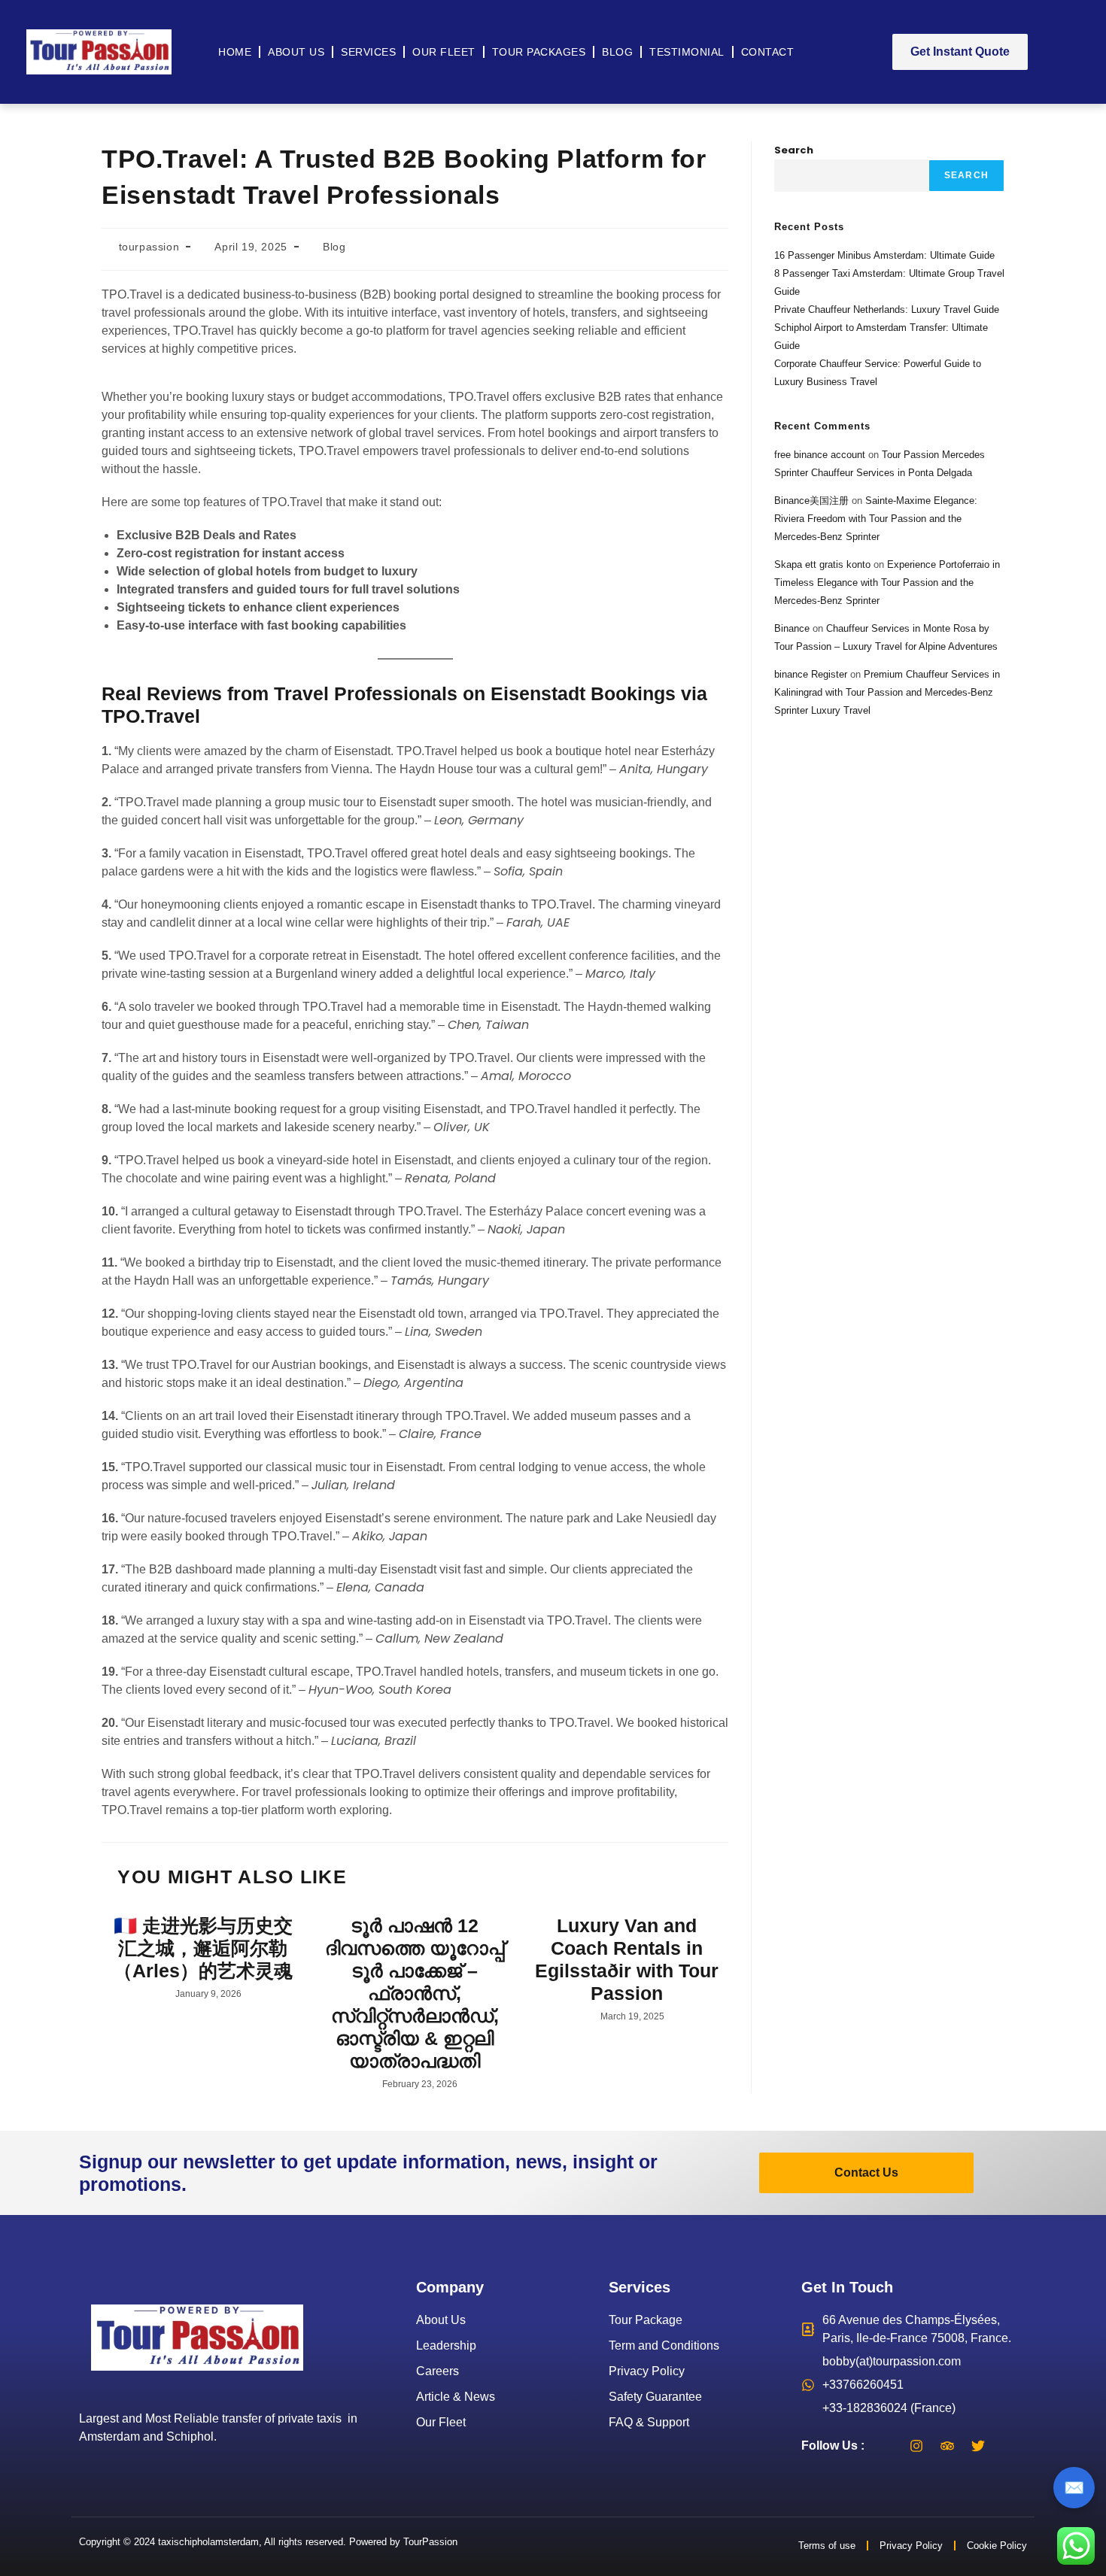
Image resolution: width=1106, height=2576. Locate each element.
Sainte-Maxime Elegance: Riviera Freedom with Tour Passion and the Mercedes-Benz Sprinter (876, 519)
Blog (617, 52)
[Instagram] (916, 2446)
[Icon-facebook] (886, 2446)
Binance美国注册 (811, 501)
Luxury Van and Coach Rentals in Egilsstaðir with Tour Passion (627, 1959)
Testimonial (687, 52)
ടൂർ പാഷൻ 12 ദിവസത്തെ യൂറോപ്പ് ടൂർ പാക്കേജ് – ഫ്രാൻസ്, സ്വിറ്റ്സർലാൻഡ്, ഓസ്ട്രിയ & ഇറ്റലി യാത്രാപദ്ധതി (415, 1993)
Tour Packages (539, 52)
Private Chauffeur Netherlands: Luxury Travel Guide (887, 309)
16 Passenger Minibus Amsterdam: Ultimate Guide (884, 255)
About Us (296, 52)
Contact (768, 52)
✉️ (1074, 2488)
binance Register (811, 674)
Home (235, 52)
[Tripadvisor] (947, 2446)
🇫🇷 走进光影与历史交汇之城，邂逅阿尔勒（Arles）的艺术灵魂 (203, 1948)
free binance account (820, 455)
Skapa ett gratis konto (822, 564)
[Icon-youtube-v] (1009, 2446)
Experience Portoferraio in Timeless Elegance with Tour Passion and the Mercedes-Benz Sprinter (887, 583)
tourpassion (149, 247)
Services (368, 52)
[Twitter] (978, 2446)
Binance (792, 628)
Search (794, 150)
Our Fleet (444, 52)
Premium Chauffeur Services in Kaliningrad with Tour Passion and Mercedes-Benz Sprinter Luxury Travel (887, 692)
